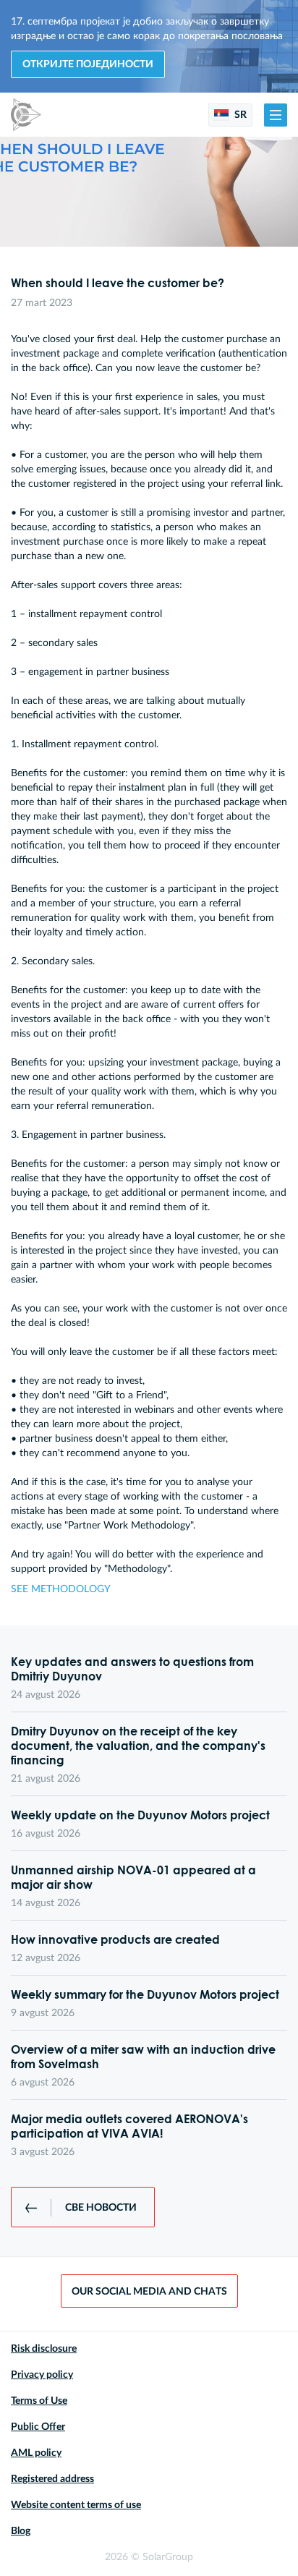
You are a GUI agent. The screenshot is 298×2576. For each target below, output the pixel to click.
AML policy (36, 2453)
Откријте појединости (88, 64)
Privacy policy (42, 2375)
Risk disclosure (44, 2349)
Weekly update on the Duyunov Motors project (140, 1815)
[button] (276, 115)
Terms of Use (39, 2401)
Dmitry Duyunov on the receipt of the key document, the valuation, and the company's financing (138, 1746)
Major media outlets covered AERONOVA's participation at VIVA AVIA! (129, 2126)
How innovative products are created (115, 1939)
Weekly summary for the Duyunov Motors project (145, 1994)
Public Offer (38, 2427)
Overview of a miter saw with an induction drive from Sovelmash (143, 2057)
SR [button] (239, 115)
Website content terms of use (76, 2505)
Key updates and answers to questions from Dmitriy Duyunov (132, 1669)
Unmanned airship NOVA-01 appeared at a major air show (133, 1877)
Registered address (52, 2479)
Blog (21, 2531)
